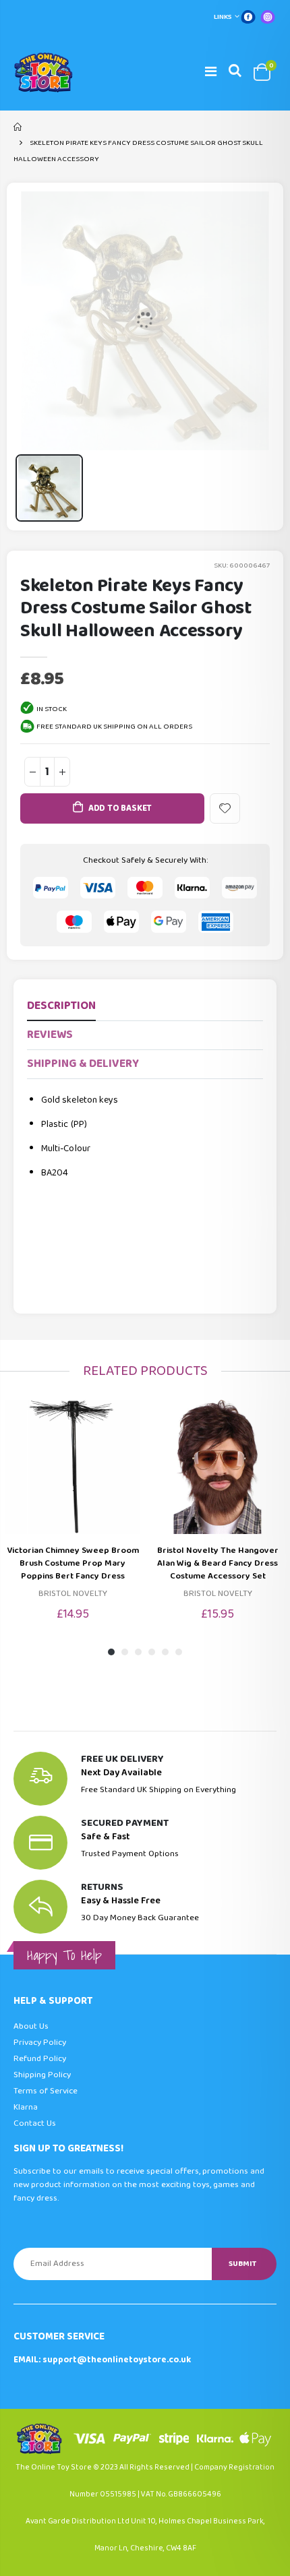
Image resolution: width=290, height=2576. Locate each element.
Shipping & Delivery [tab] (83, 1064)
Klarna (26, 2107)
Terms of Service (46, 2091)
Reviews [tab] (50, 1035)
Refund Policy (40, 2059)
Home (19, 127)
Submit (242, 2264)
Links (223, 17)
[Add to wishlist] (225, 808)
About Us (31, 2026)
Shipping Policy (42, 2075)
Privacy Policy (40, 2043)
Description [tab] (61, 1006)
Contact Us (35, 2123)
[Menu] (211, 72)
